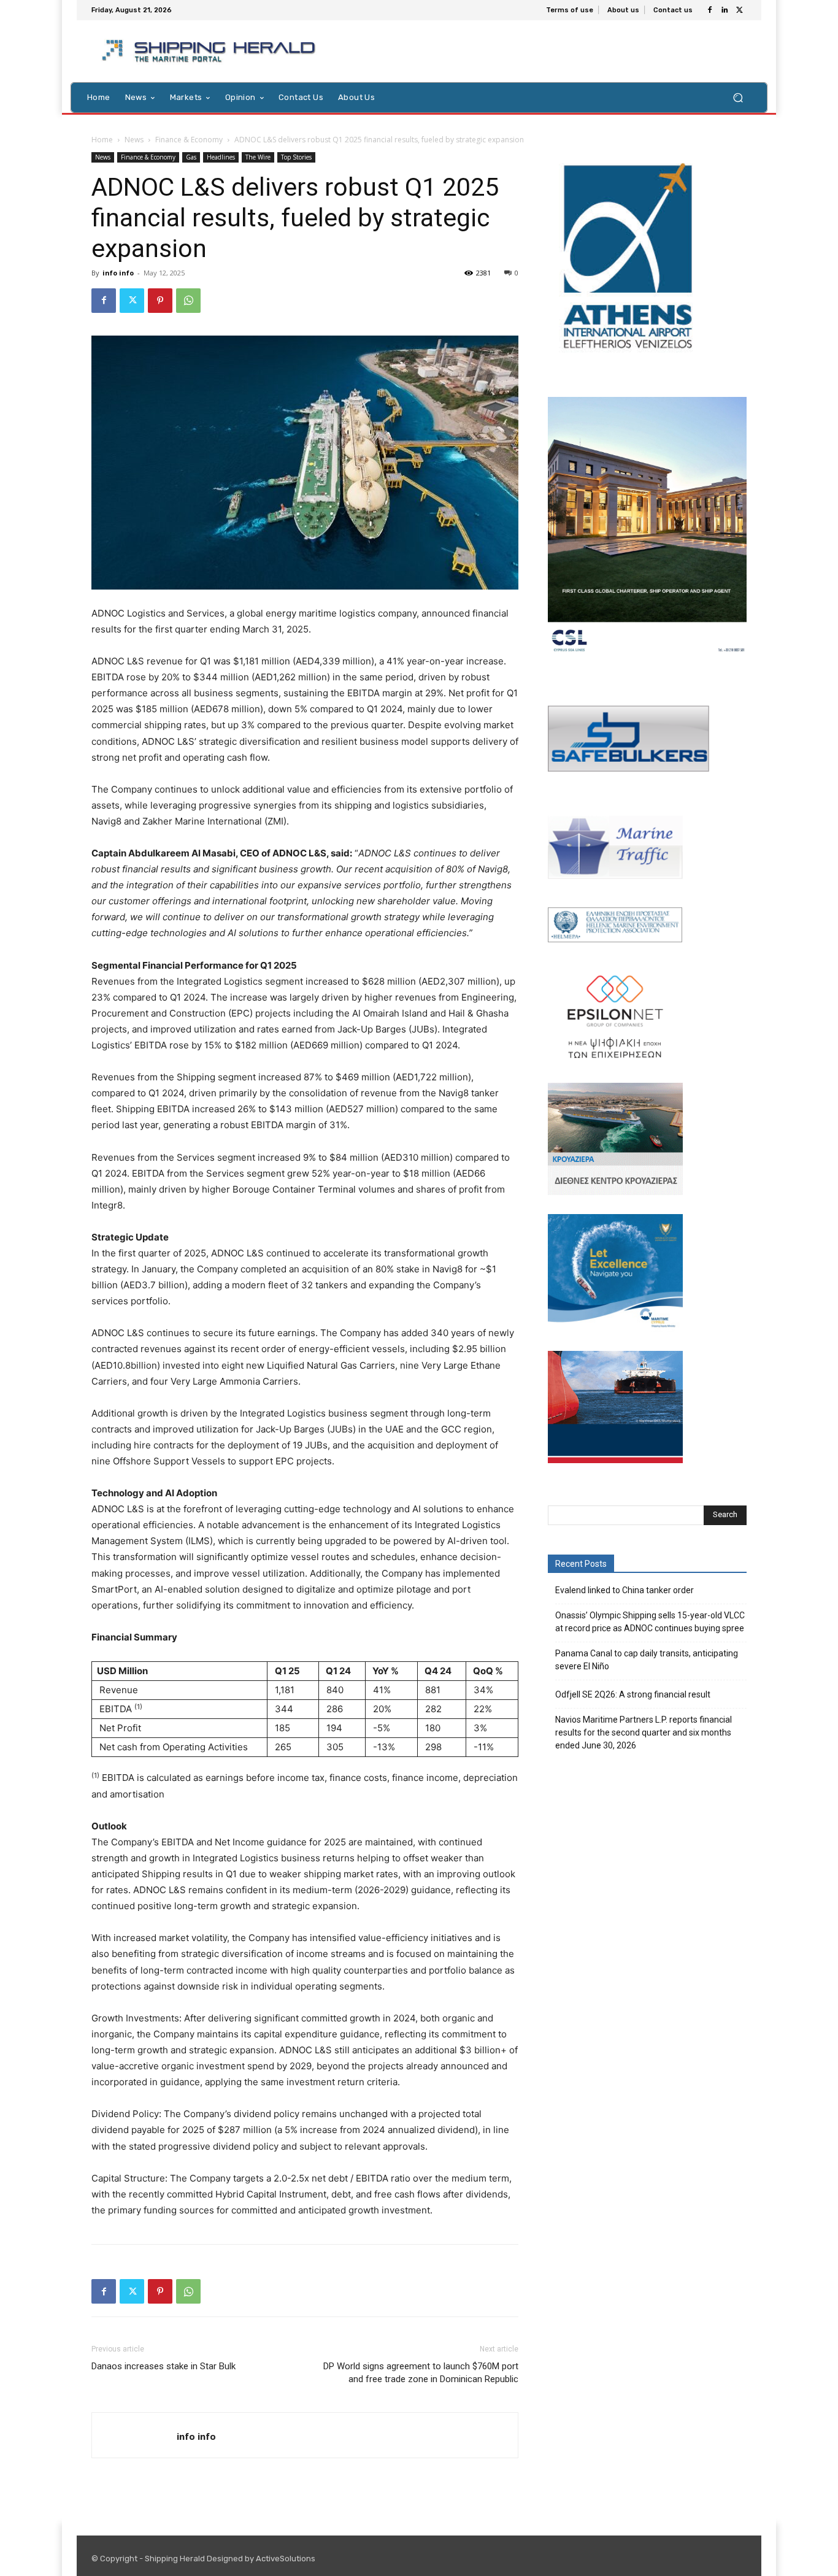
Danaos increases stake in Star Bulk (163, 2366)
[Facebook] (710, 10)
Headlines (221, 157)
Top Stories (296, 157)
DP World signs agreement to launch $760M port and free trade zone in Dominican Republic (421, 2373)
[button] (738, 97)
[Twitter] (739, 10)
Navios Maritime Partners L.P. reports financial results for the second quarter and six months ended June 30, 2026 (644, 1732)
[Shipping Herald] (211, 51)
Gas (191, 157)
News (134, 140)
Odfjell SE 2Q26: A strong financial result (633, 1694)
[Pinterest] (160, 301)
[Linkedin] (725, 10)
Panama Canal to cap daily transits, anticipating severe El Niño (647, 1660)
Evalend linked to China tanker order (625, 1590)
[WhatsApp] (188, 301)
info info (118, 273)
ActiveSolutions (286, 2559)
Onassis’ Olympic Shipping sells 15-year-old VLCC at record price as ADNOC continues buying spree (650, 1622)
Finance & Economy (189, 140)
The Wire (258, 157)
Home (102, 140)
